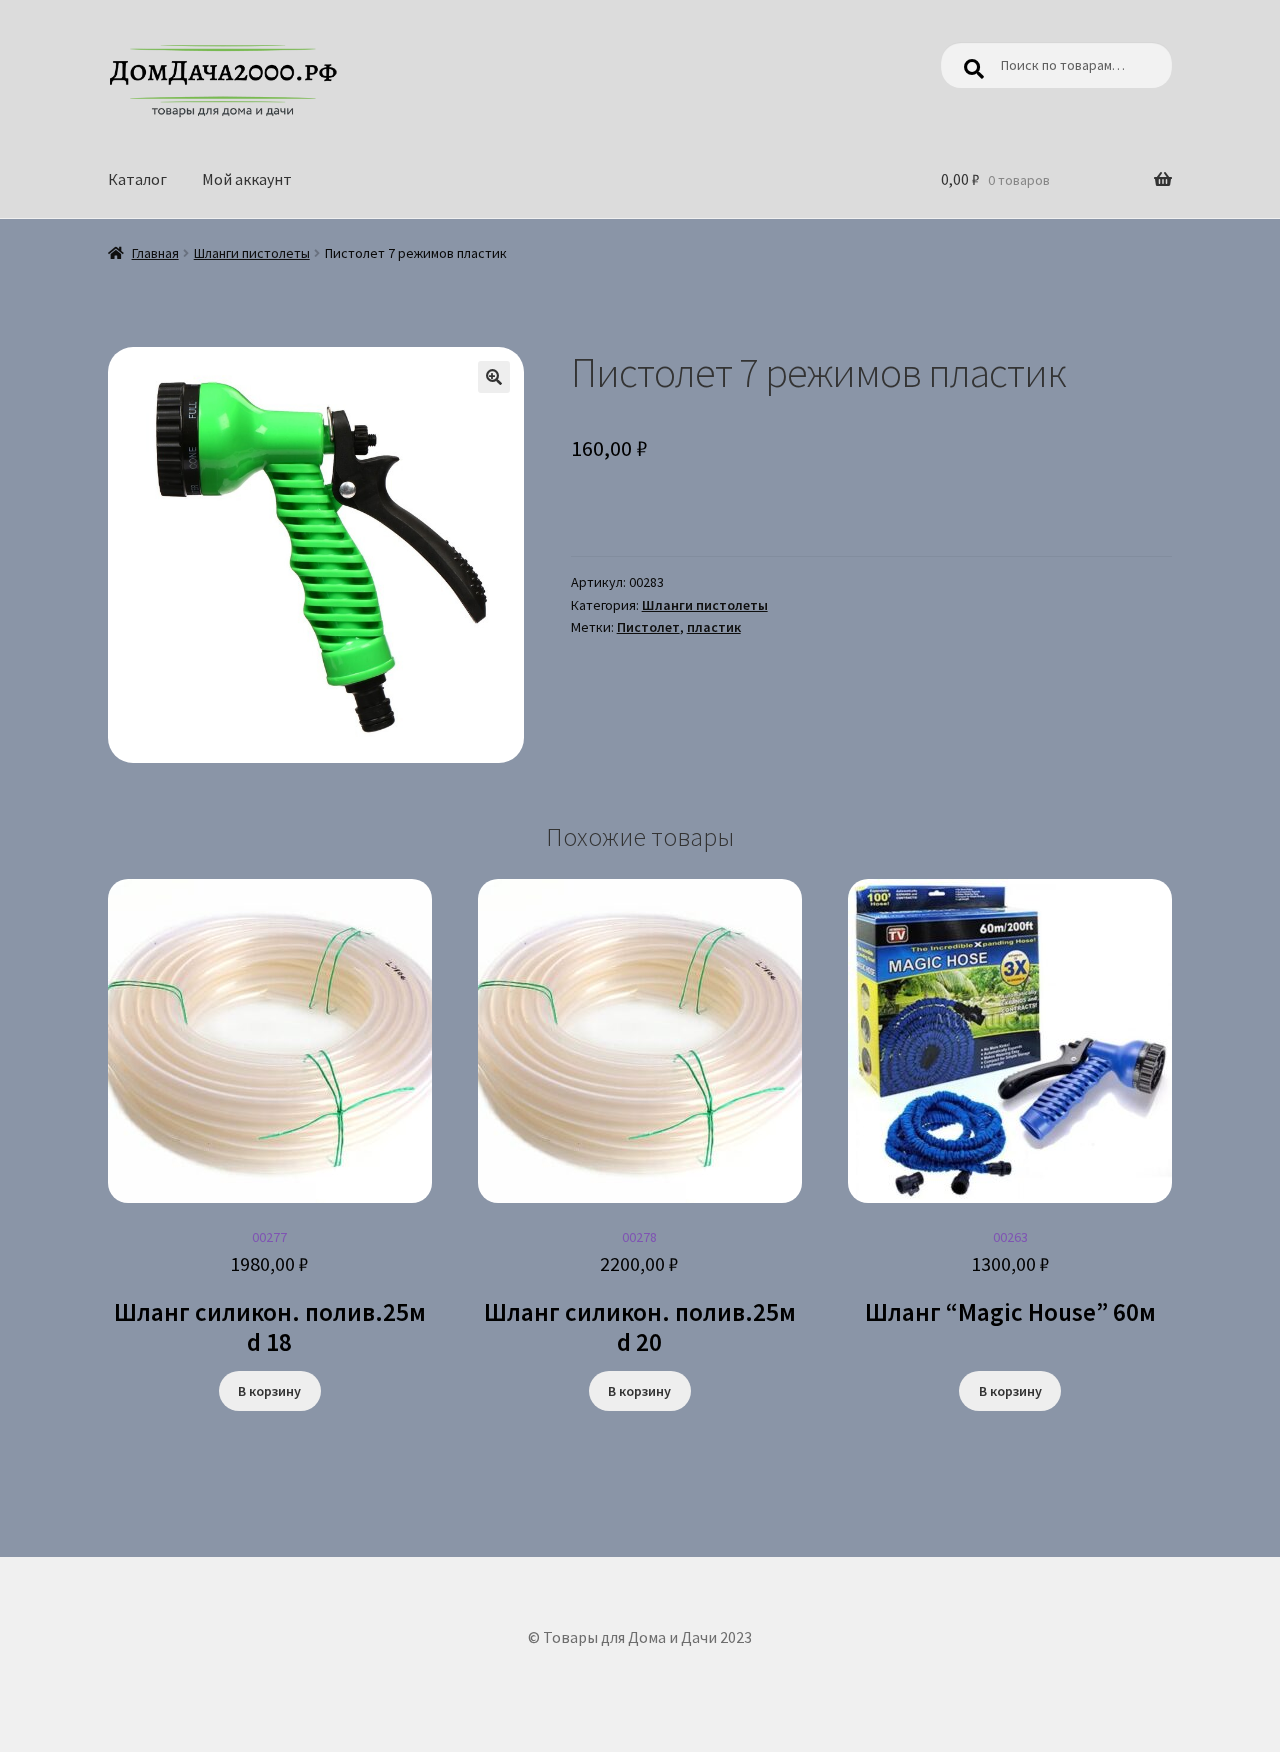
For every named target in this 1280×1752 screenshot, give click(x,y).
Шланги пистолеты (252, 253)
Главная (155, 253)
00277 (270, 1293)
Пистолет (648, 627)
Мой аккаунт (247, 179)
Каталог (137, 179)
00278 (640, 1293)
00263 (1010, 1278)
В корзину (269, 1391)
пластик (714, 627)
